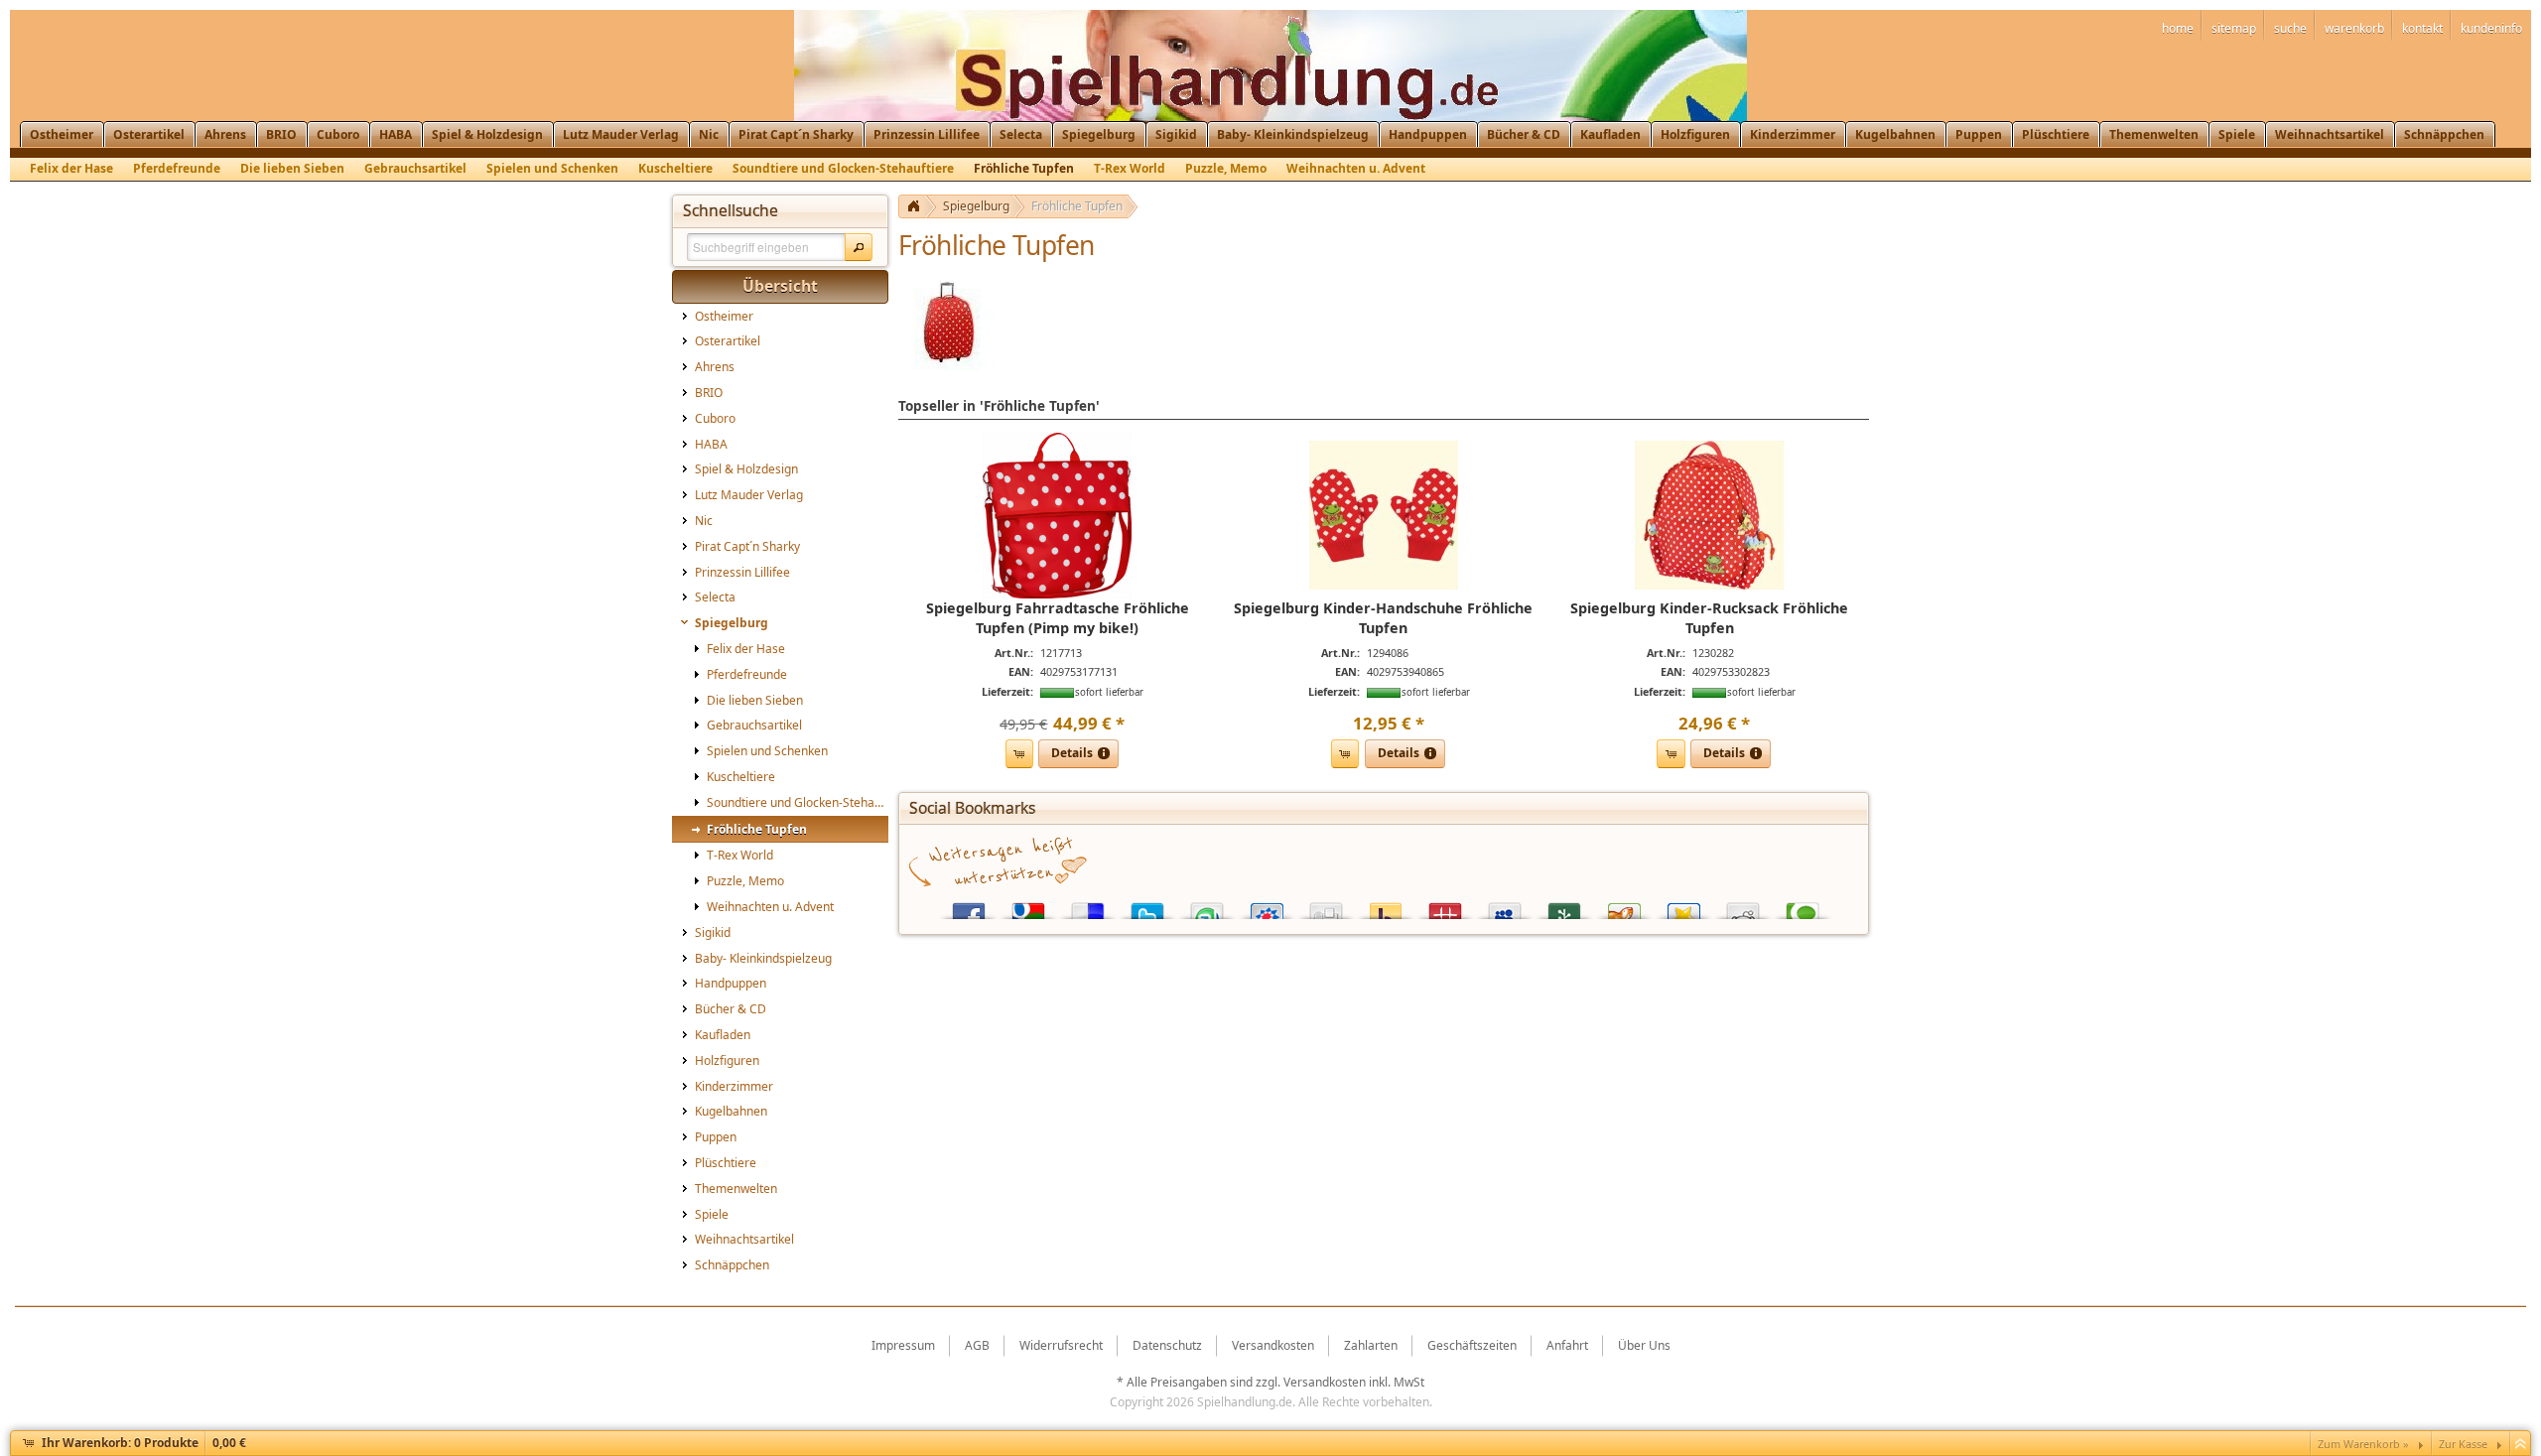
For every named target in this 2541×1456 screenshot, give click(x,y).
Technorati (1803, 907)
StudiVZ (1267, 907)
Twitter (1147, 907)
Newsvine (1564, 907)
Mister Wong (1445, 907)
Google (1028, 907)
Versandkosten (1325, 1382)
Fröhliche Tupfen (1077, 206)
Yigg (1624, 907)
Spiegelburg (976, 206)
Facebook (969, 907)
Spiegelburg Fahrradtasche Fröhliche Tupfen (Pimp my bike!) (1058, 618)
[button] (859, 247)
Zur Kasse (2463, 1444)
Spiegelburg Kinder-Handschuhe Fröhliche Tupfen (1383, 618)
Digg (1326, 907)
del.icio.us (1088, 907)
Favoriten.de (1683, 907)
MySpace (1505, 907)
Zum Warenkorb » (2363, 1444)
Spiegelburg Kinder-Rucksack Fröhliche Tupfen (1709, 618)
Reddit (1743, 907)
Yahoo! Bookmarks (1386, 907)
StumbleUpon (1207, 907)
